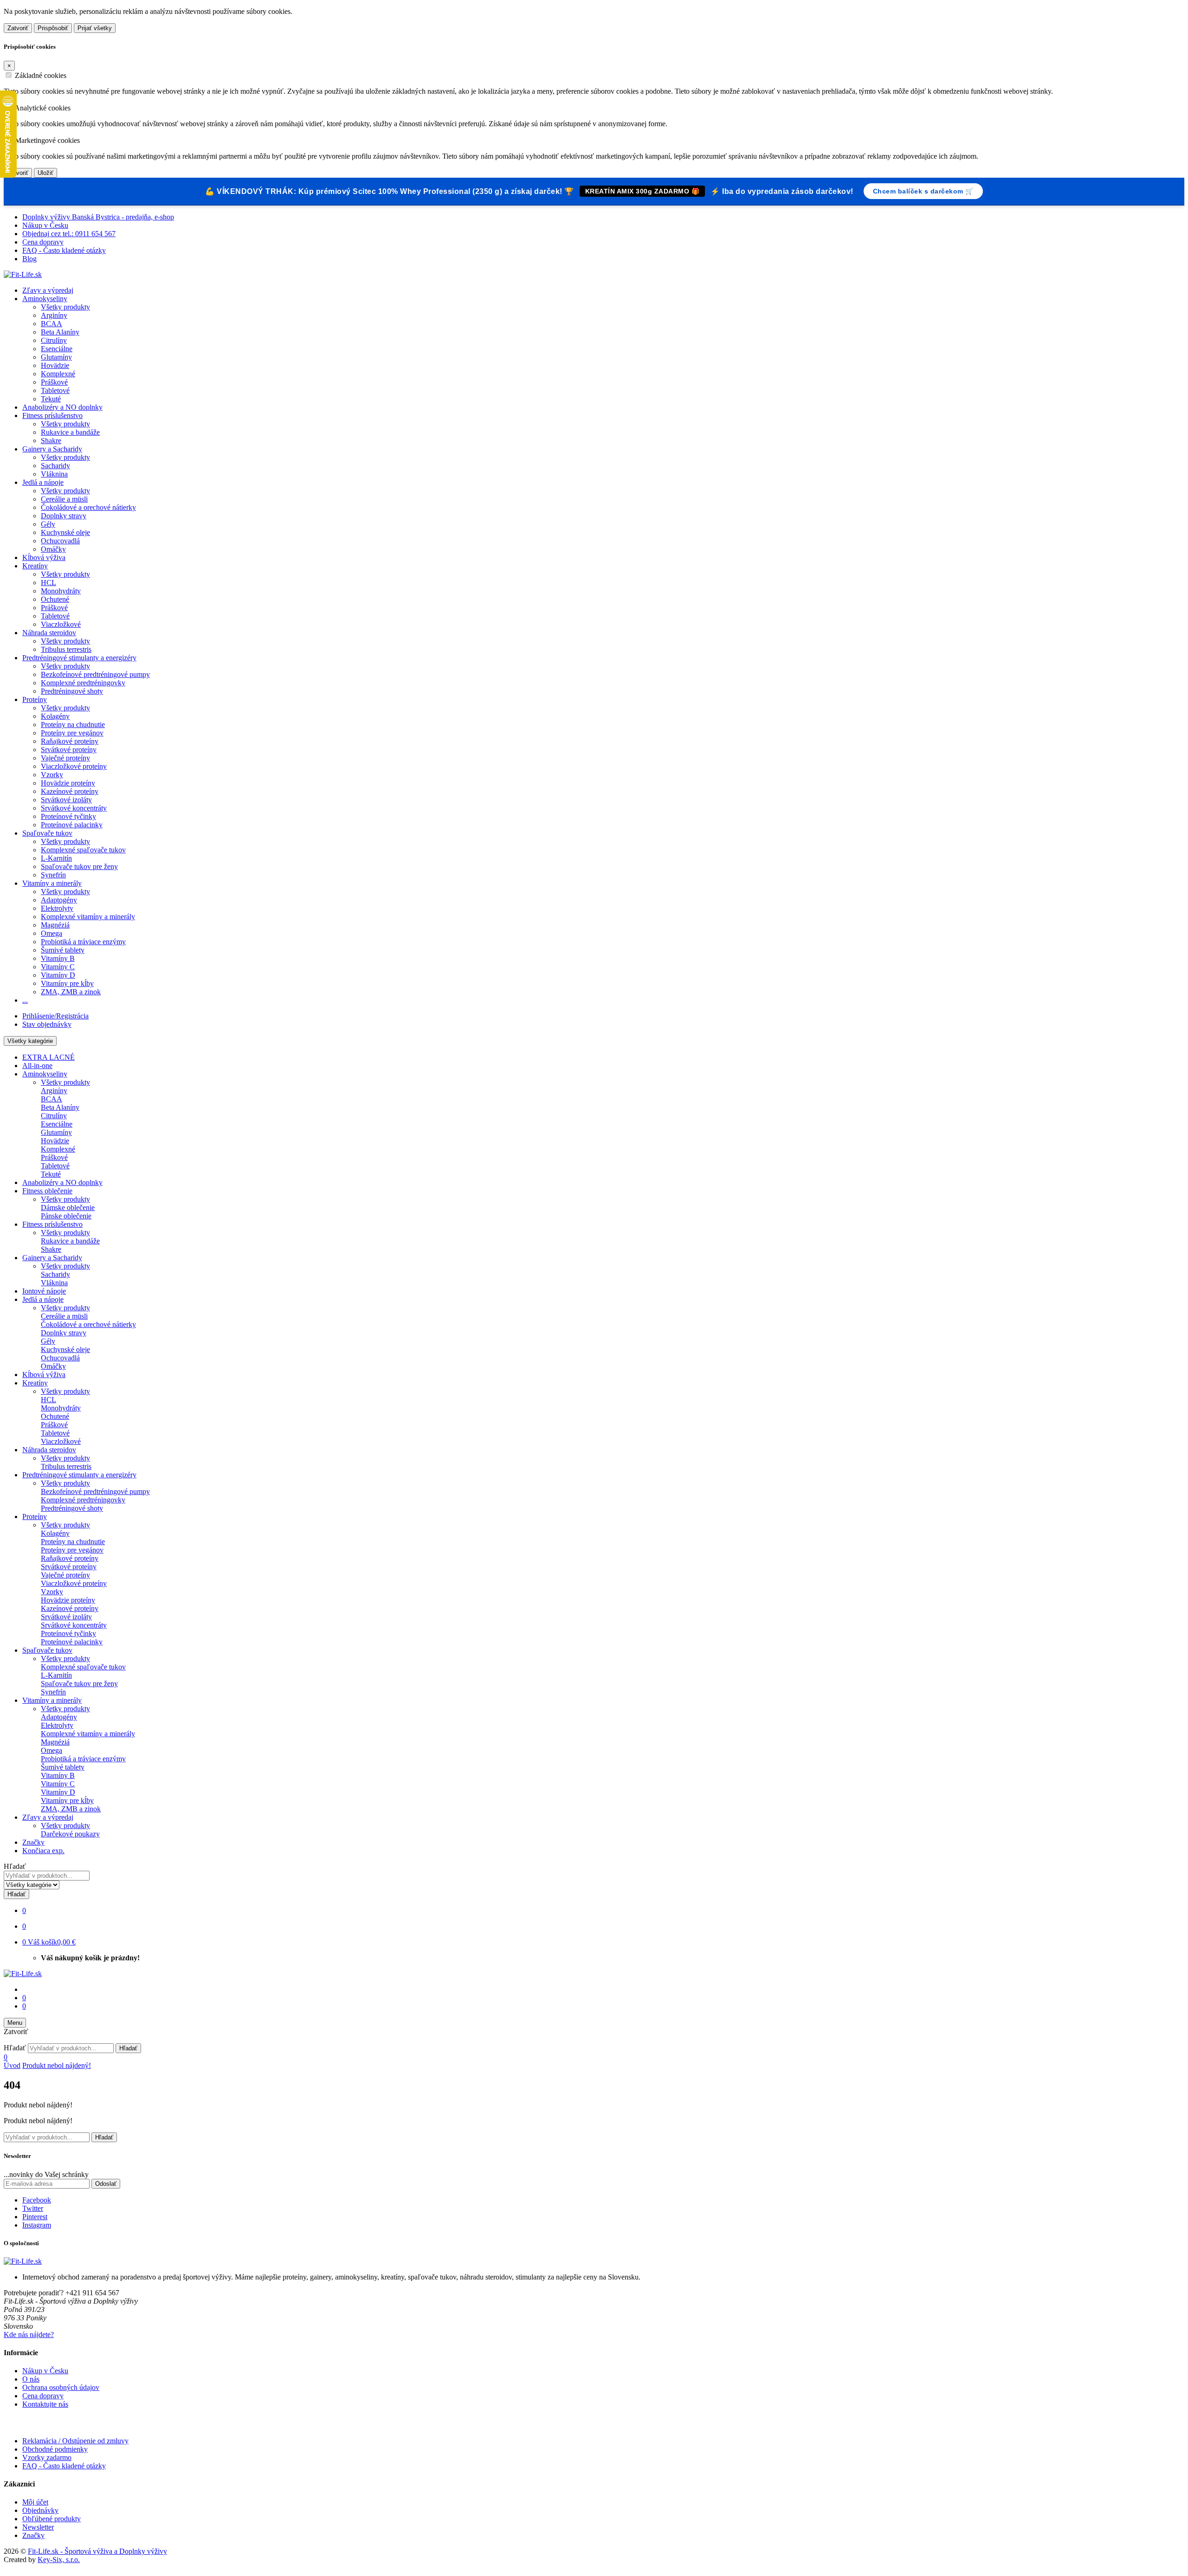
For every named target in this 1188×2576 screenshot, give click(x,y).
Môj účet (35, 2502)
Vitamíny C (58, 967)
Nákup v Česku (45, 225)
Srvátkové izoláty (66, 800)
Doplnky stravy (64, 516)
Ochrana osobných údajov (61, 2387)
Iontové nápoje (44, 1291)
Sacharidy (55, 466)
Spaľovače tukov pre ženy (79, 866)
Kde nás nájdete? (29, 2334)
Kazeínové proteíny (70, 791)
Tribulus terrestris (66, 649)
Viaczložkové (61, 624)
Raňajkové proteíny (70, 741)
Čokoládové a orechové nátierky (88, 507)
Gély (48, 524)
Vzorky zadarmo (47, 2457)
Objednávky (40, 2510)
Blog (29, 259)
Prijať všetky (95, 28)
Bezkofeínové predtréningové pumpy (95, 674)
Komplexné (58, 374)
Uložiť (45, 173)
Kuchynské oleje (65, 532)
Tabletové (55, 390)
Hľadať (15, 1866)
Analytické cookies (42, 108)
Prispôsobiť (53, 28)
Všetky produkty (65, 307)
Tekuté (51, 399)
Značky (33, 1842)
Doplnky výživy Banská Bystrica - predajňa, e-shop (98, 217)
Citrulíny (54, 340)
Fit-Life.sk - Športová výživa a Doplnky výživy (97, 2551)
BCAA (52, 324)
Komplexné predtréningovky (83, 683)
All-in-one (37, 1066)
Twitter (33, 2208)
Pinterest (35, 2217)
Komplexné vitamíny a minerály (88, 917)
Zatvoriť (18, 28)
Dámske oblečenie (68, 1207)
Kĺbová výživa (44, 557)
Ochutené (55, 599)
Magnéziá (55, 925)
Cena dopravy (43, 242)
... (25, 1000)
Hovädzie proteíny (68, 783)
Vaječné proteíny (65, 758)
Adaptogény (59, 900)
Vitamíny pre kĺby (67, 983)
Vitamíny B (58, 958)
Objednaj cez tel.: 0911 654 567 (69, 234)
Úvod (12, 2065)
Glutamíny (56, 357)
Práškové (54, 382)
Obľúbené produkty (52, 2519)
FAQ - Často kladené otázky (64, 250)
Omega (52, 933)
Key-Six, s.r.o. (59, 2560)
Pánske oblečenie (66, 1216)
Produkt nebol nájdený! (57, 2065)
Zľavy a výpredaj (48, 290)
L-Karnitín (56, 858)
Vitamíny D (58, 975)
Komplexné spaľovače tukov (83, 850)
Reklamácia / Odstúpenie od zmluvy (75, 2441)
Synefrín (53, 875)
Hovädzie (55, 365)
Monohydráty (61, 591)
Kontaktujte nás (45, 2404)
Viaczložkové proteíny (74, 766)
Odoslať (106, 2184)
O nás (31, 2379)
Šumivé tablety (63, 950)
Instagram (37, 2225)
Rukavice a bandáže (70, 432)
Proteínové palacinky (72, 825)
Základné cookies (41, 75)
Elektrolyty (57, 908)
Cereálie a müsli (64, 499)
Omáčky (53, 549)
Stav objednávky (47, 1024)
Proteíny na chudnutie (73, 724)
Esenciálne (57, 349)
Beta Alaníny (60, 332)
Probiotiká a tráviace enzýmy (83, 942)
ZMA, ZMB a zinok (71, 992)
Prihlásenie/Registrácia (55, 1016)
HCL (48, 583)
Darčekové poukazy (70, 1834)
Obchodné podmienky (55, 2449)
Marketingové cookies (47, 140)
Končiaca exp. (43, 1851)
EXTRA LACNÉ (48, 1057)
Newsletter (38, 2527)
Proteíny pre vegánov (72, 733)
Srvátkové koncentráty (74, 808)
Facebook (37, 2200)
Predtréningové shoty (72, 691)
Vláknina (54, 474)
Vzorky (52, 775)
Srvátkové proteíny (69, 750)
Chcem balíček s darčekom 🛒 (923, 191)
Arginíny (54, 315)
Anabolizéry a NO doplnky (62, 407)
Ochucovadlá (60, 541)
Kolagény (55, 716)
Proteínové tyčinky (68, 816)
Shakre (51, 441)
